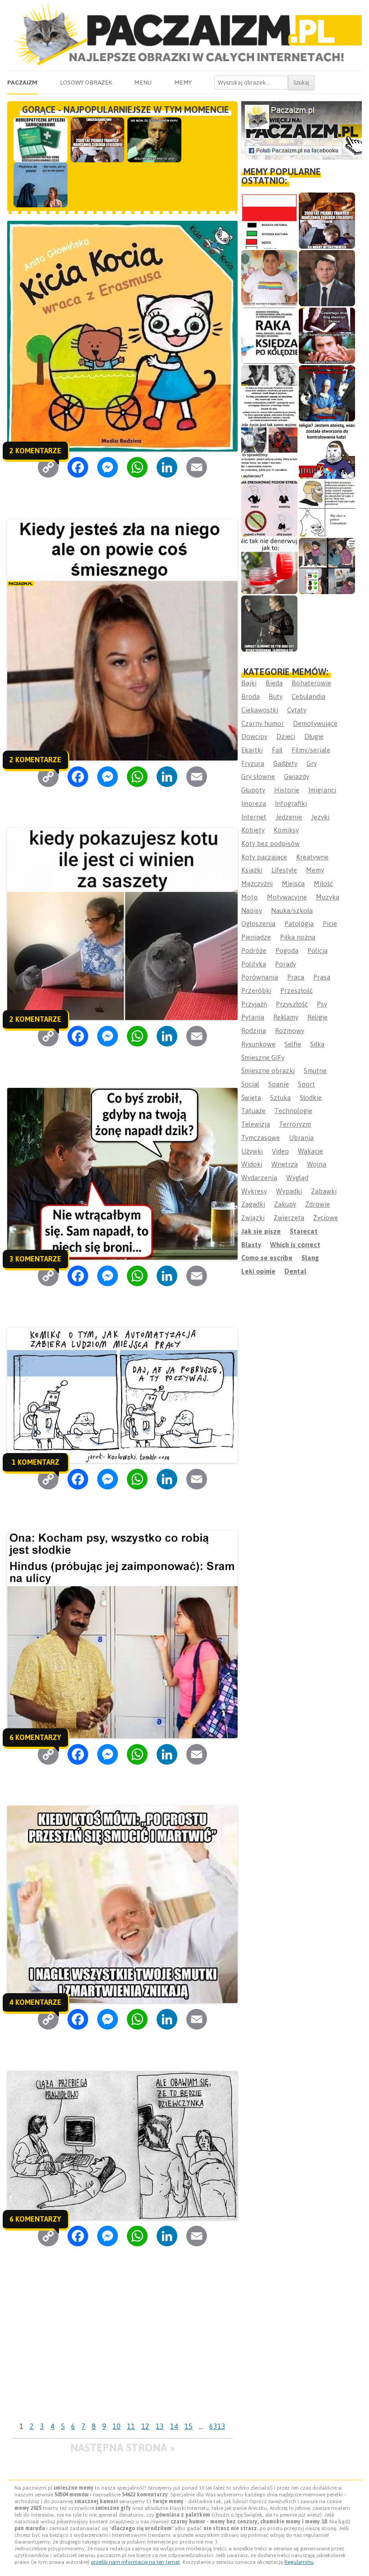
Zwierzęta (289, 1218)
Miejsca (293, 883)
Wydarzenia (259, 1178)
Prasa (322, 977)
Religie (317, 1017)
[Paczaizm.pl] (184, 35)
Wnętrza (285, 1164)
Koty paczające (264, 857)
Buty (276, 696)
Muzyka (328, 897)
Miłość (323, 883)
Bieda (274, 683)
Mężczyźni (257, 883)
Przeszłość (297, 991)
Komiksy (286, 830)
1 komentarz (36, 1462)
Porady (286, 964)
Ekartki (252, 750)
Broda (250, 696)
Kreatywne (312, 857)
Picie (330, 924)
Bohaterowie (311, 683)
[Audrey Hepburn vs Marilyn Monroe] (269, 393)
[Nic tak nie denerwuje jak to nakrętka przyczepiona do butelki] (269, 566)
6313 (217, 2426)
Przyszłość (292, 1004)
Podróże (254, 950)
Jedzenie (289, 817)
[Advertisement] (122, 2351)
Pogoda (287, 950)
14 (174, 2426)
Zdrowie (317, 1204)
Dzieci (286, 736)
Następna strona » (123, 2448)
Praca (296, 977)
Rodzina (254, 1031)
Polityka (254, 964)
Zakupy (285, 1204)
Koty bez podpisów (270, 843)
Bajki (249, 683)
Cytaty (297, 710)
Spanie (279, 1084)
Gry (312, 763)
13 (160, 2426)
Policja (317, 950)
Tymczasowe (261, 1138)
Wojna (317, 1164)
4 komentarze (35, 2002)
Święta (251, 1098)
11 (131, 2426)
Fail (277, 750)
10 (117, 2426)
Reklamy (286, 1017)
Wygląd (297, 1178)
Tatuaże (253, 1111)
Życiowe (326, 1218)
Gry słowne (258, 776)
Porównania (260, 977)
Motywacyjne (287, 897)
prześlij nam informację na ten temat (135, 2562)
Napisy (252, 910)
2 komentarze (35, 451)
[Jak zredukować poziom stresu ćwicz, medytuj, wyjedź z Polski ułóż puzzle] (269, 508)
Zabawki (324, 1191)
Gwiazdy (297, 776)
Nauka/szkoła (292, 910)
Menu (143, 82)
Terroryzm (295, 1124)
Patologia (299, 924)
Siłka (317, 1044)
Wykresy (254, 1191)
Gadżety (285, 763)
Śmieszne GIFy (263, 1058)
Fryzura (253, 763)
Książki (252, 870)
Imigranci (322, 790)
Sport (306, 1084)
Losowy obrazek (86, 82)
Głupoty (253, 790)
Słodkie (311, 1098)
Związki (253, 1218)
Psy (322, 1004)
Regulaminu (299, 2562)
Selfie (293, 1044)
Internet (254, 817)
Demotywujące (315, 723)
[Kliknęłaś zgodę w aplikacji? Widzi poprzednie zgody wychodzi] (327, 566)
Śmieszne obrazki (268, 1071)
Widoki (252, 1164)
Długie (314, 736)
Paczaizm (22, 82)
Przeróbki (256, 991)
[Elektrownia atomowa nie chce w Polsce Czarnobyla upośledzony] (327, 508)
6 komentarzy (35, 1737)
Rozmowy (290, 1031)
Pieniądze (256, 937)
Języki (320, 817)
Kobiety (253, 830)
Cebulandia (308, 696)
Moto (250, 897)
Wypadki (289, 1191)
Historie (287, 790)
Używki (252, 1151)
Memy (183, 82)
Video (280, 1151)
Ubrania (301, 1138)
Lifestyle (284, 870)
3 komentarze (35, 1259)
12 (145, 2426)
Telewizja (256, 1124)
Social (250, 1084)
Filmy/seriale (311, 750)
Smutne (315, 1071)
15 (189, 2426)
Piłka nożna (298, 937)
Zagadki (253, 1204)
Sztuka (280, 1098)
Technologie (293, 1111)
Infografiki (291, 803)
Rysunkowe (258, 1044)
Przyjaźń (254, 1004)
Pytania (253, 1017)
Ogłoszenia (258, 924)
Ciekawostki (260, 710)
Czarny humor (263, 723)
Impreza (254, 803)
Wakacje (310, 1151)
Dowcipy (254, 736)
